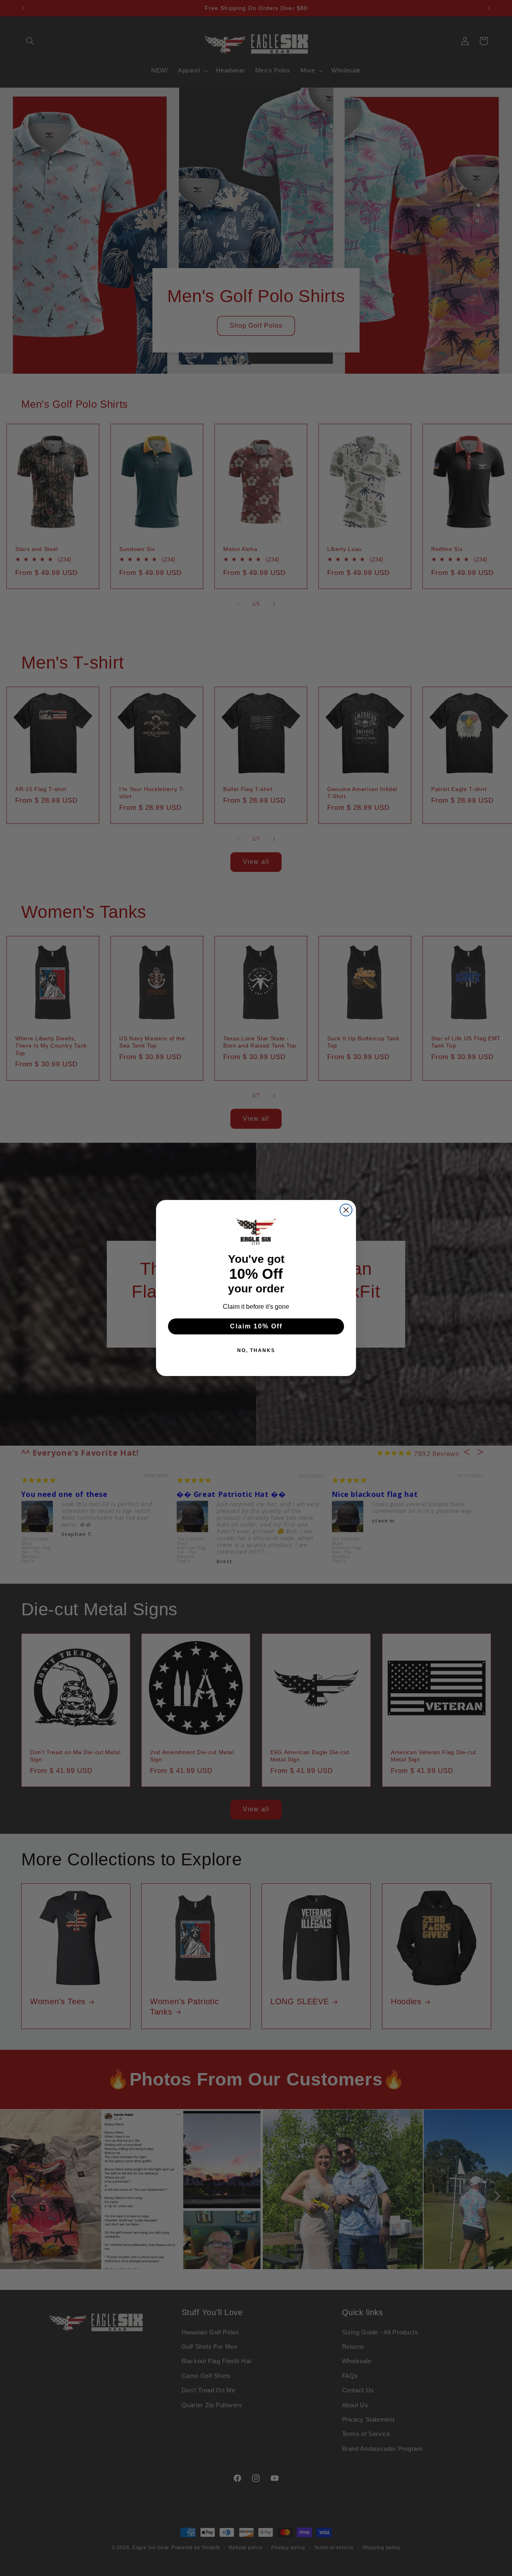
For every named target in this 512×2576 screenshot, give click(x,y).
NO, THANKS (256, 1350)
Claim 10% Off (256, 1326)
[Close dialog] (346, 1210)
